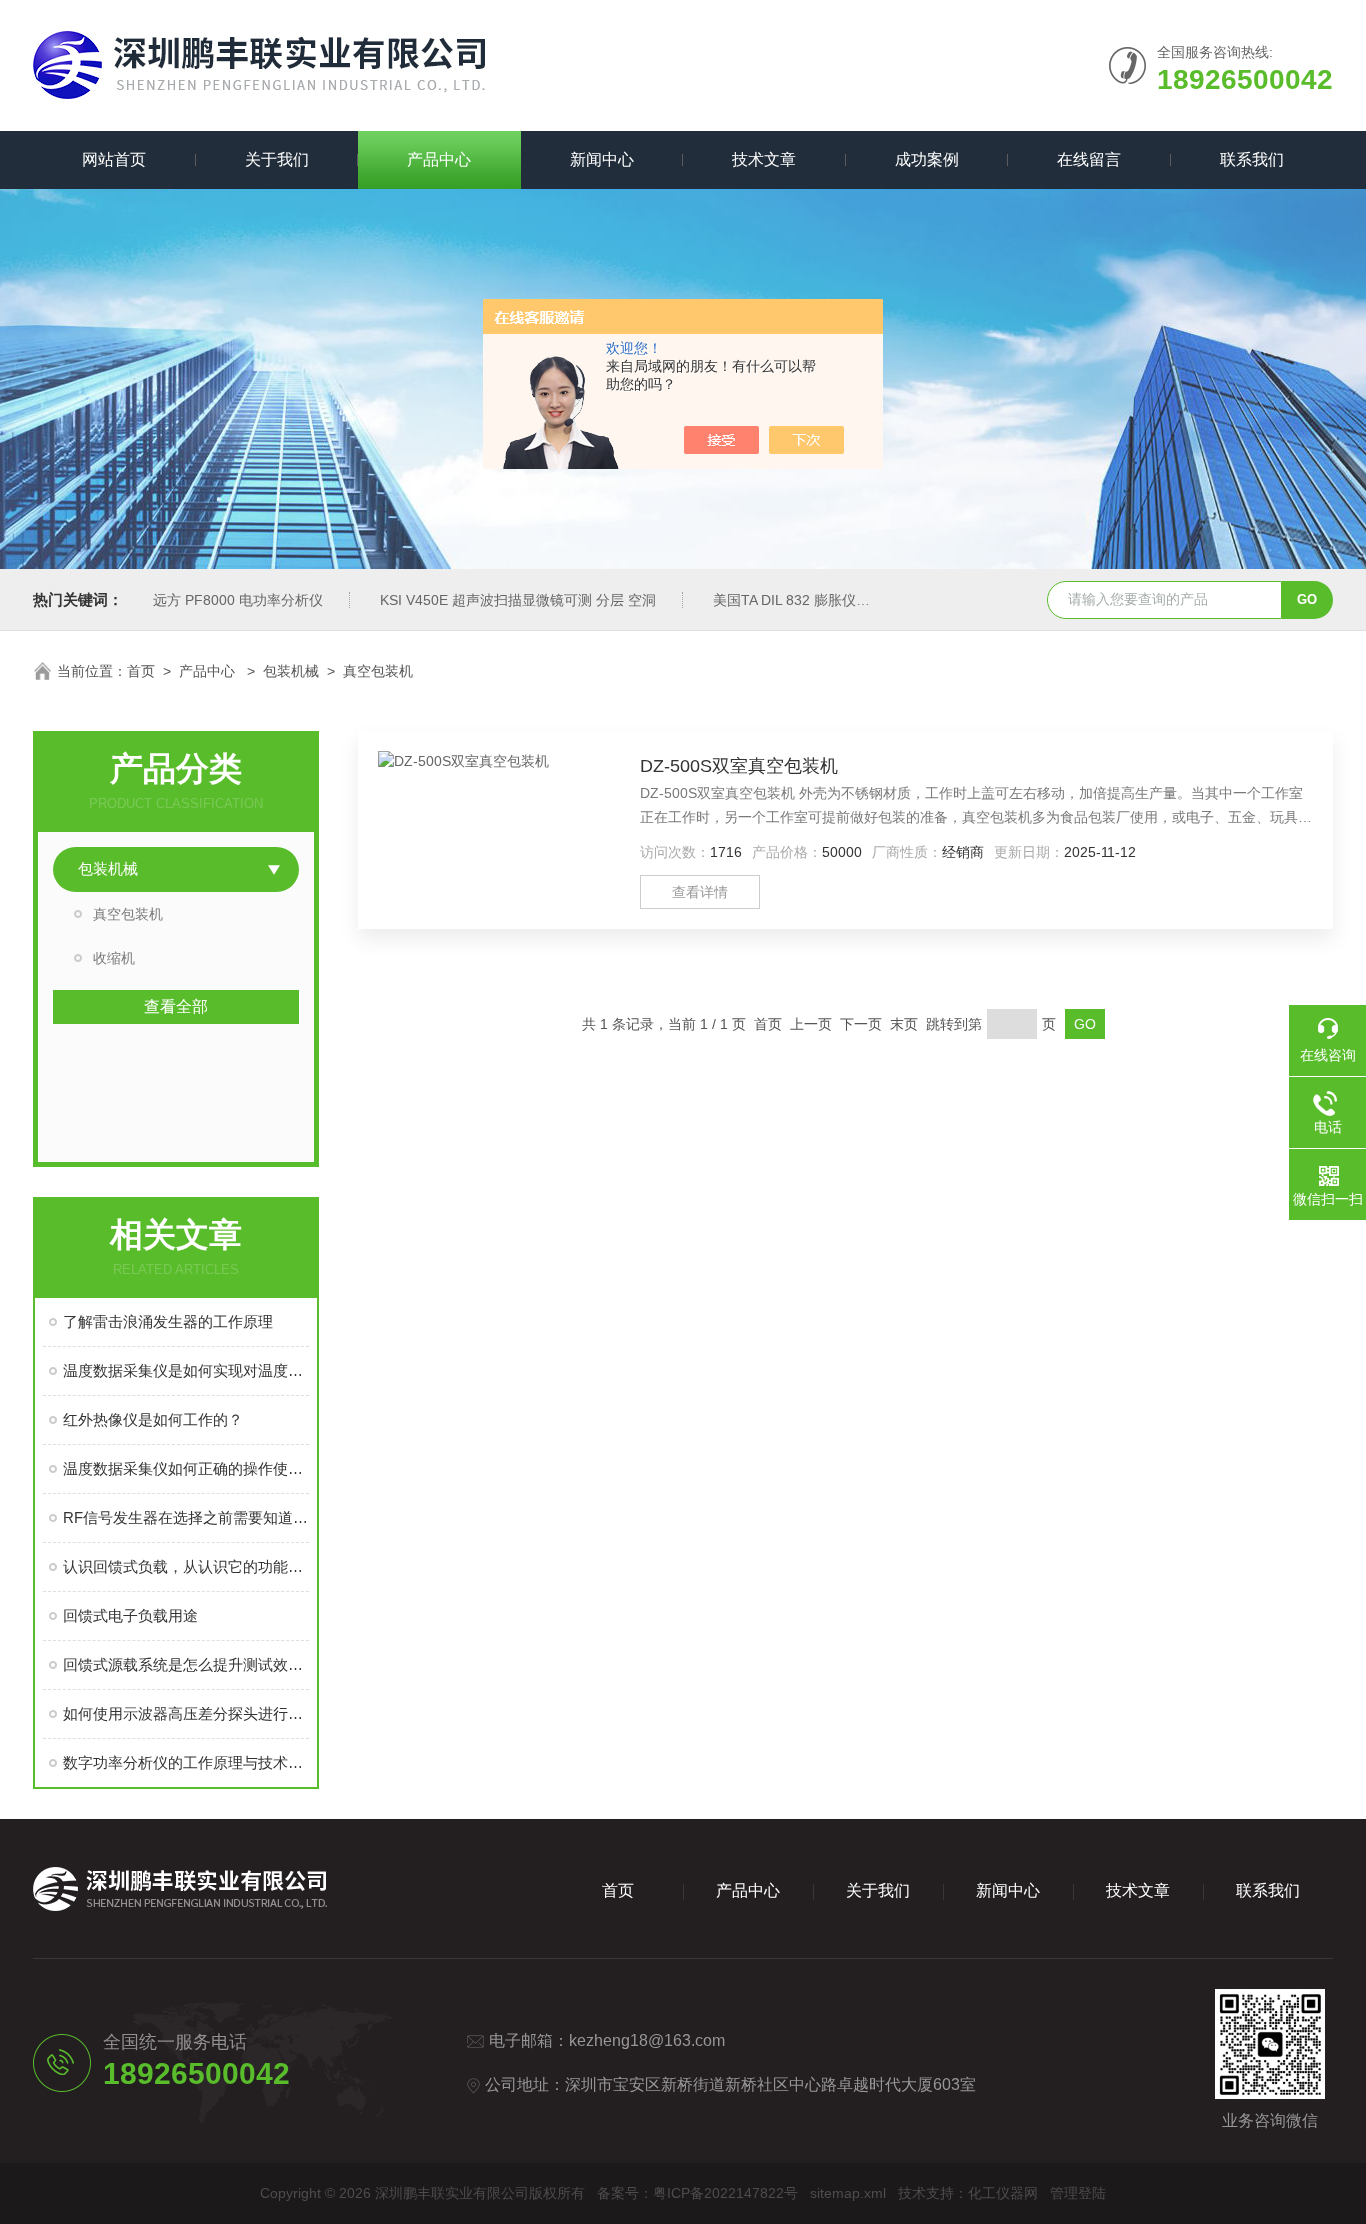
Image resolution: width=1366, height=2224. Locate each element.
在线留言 (1089, 159)
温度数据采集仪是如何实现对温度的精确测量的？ (186, 1370)
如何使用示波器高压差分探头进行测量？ (186, 1713)
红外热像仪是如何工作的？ (153, 1419)
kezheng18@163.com (647, 2040)
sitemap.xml (848, 2193)
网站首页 (114, 159)
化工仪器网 (1003, 2193)
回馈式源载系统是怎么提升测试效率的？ (186, 1664)
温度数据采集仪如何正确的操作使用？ (186, 1468)
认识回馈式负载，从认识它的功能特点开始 (186, 1566)
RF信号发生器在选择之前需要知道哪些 (186, 1517)
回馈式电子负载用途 (130, 1615)
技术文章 (764, 159)
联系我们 (1252, 159)
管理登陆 (1078, 2193)
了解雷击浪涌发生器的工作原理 (168, 1321)
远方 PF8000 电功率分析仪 (238, 600)
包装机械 (291, 671)
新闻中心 (602, 159)
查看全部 (176, 1006)
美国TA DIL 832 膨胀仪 (784, 600)
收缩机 (114, 958)
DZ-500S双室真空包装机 (739, 766)
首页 (141, 671)
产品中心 (439, 159)
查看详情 (700, 892)
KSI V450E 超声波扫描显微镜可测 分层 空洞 (518, 600)
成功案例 (927, 159)
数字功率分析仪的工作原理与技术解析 (186, 1762)
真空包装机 (378, 671)
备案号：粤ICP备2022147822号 (697, 2193)
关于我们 (277, 159)
